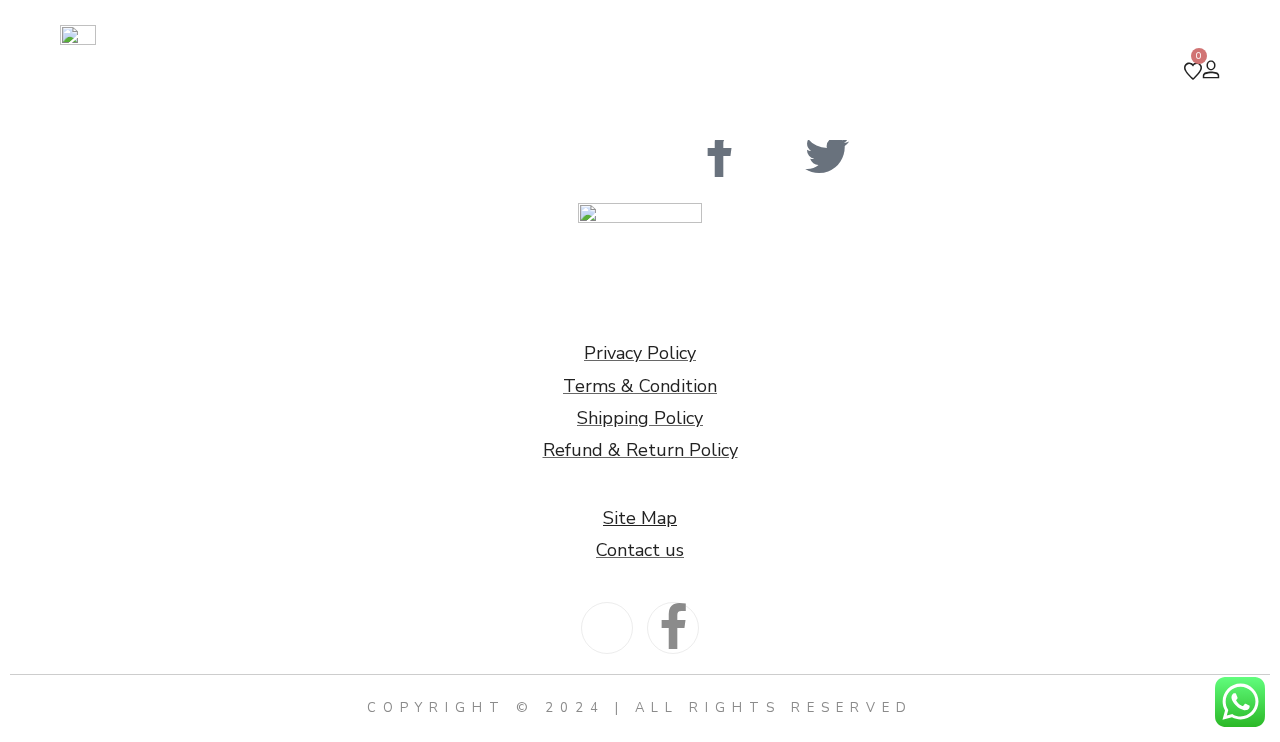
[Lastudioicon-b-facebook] (719, 156)
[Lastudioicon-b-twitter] (827, 156)
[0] (1193, 72)
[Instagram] (665, 156)
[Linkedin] (773, 156)
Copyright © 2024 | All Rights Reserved (640, 708)
